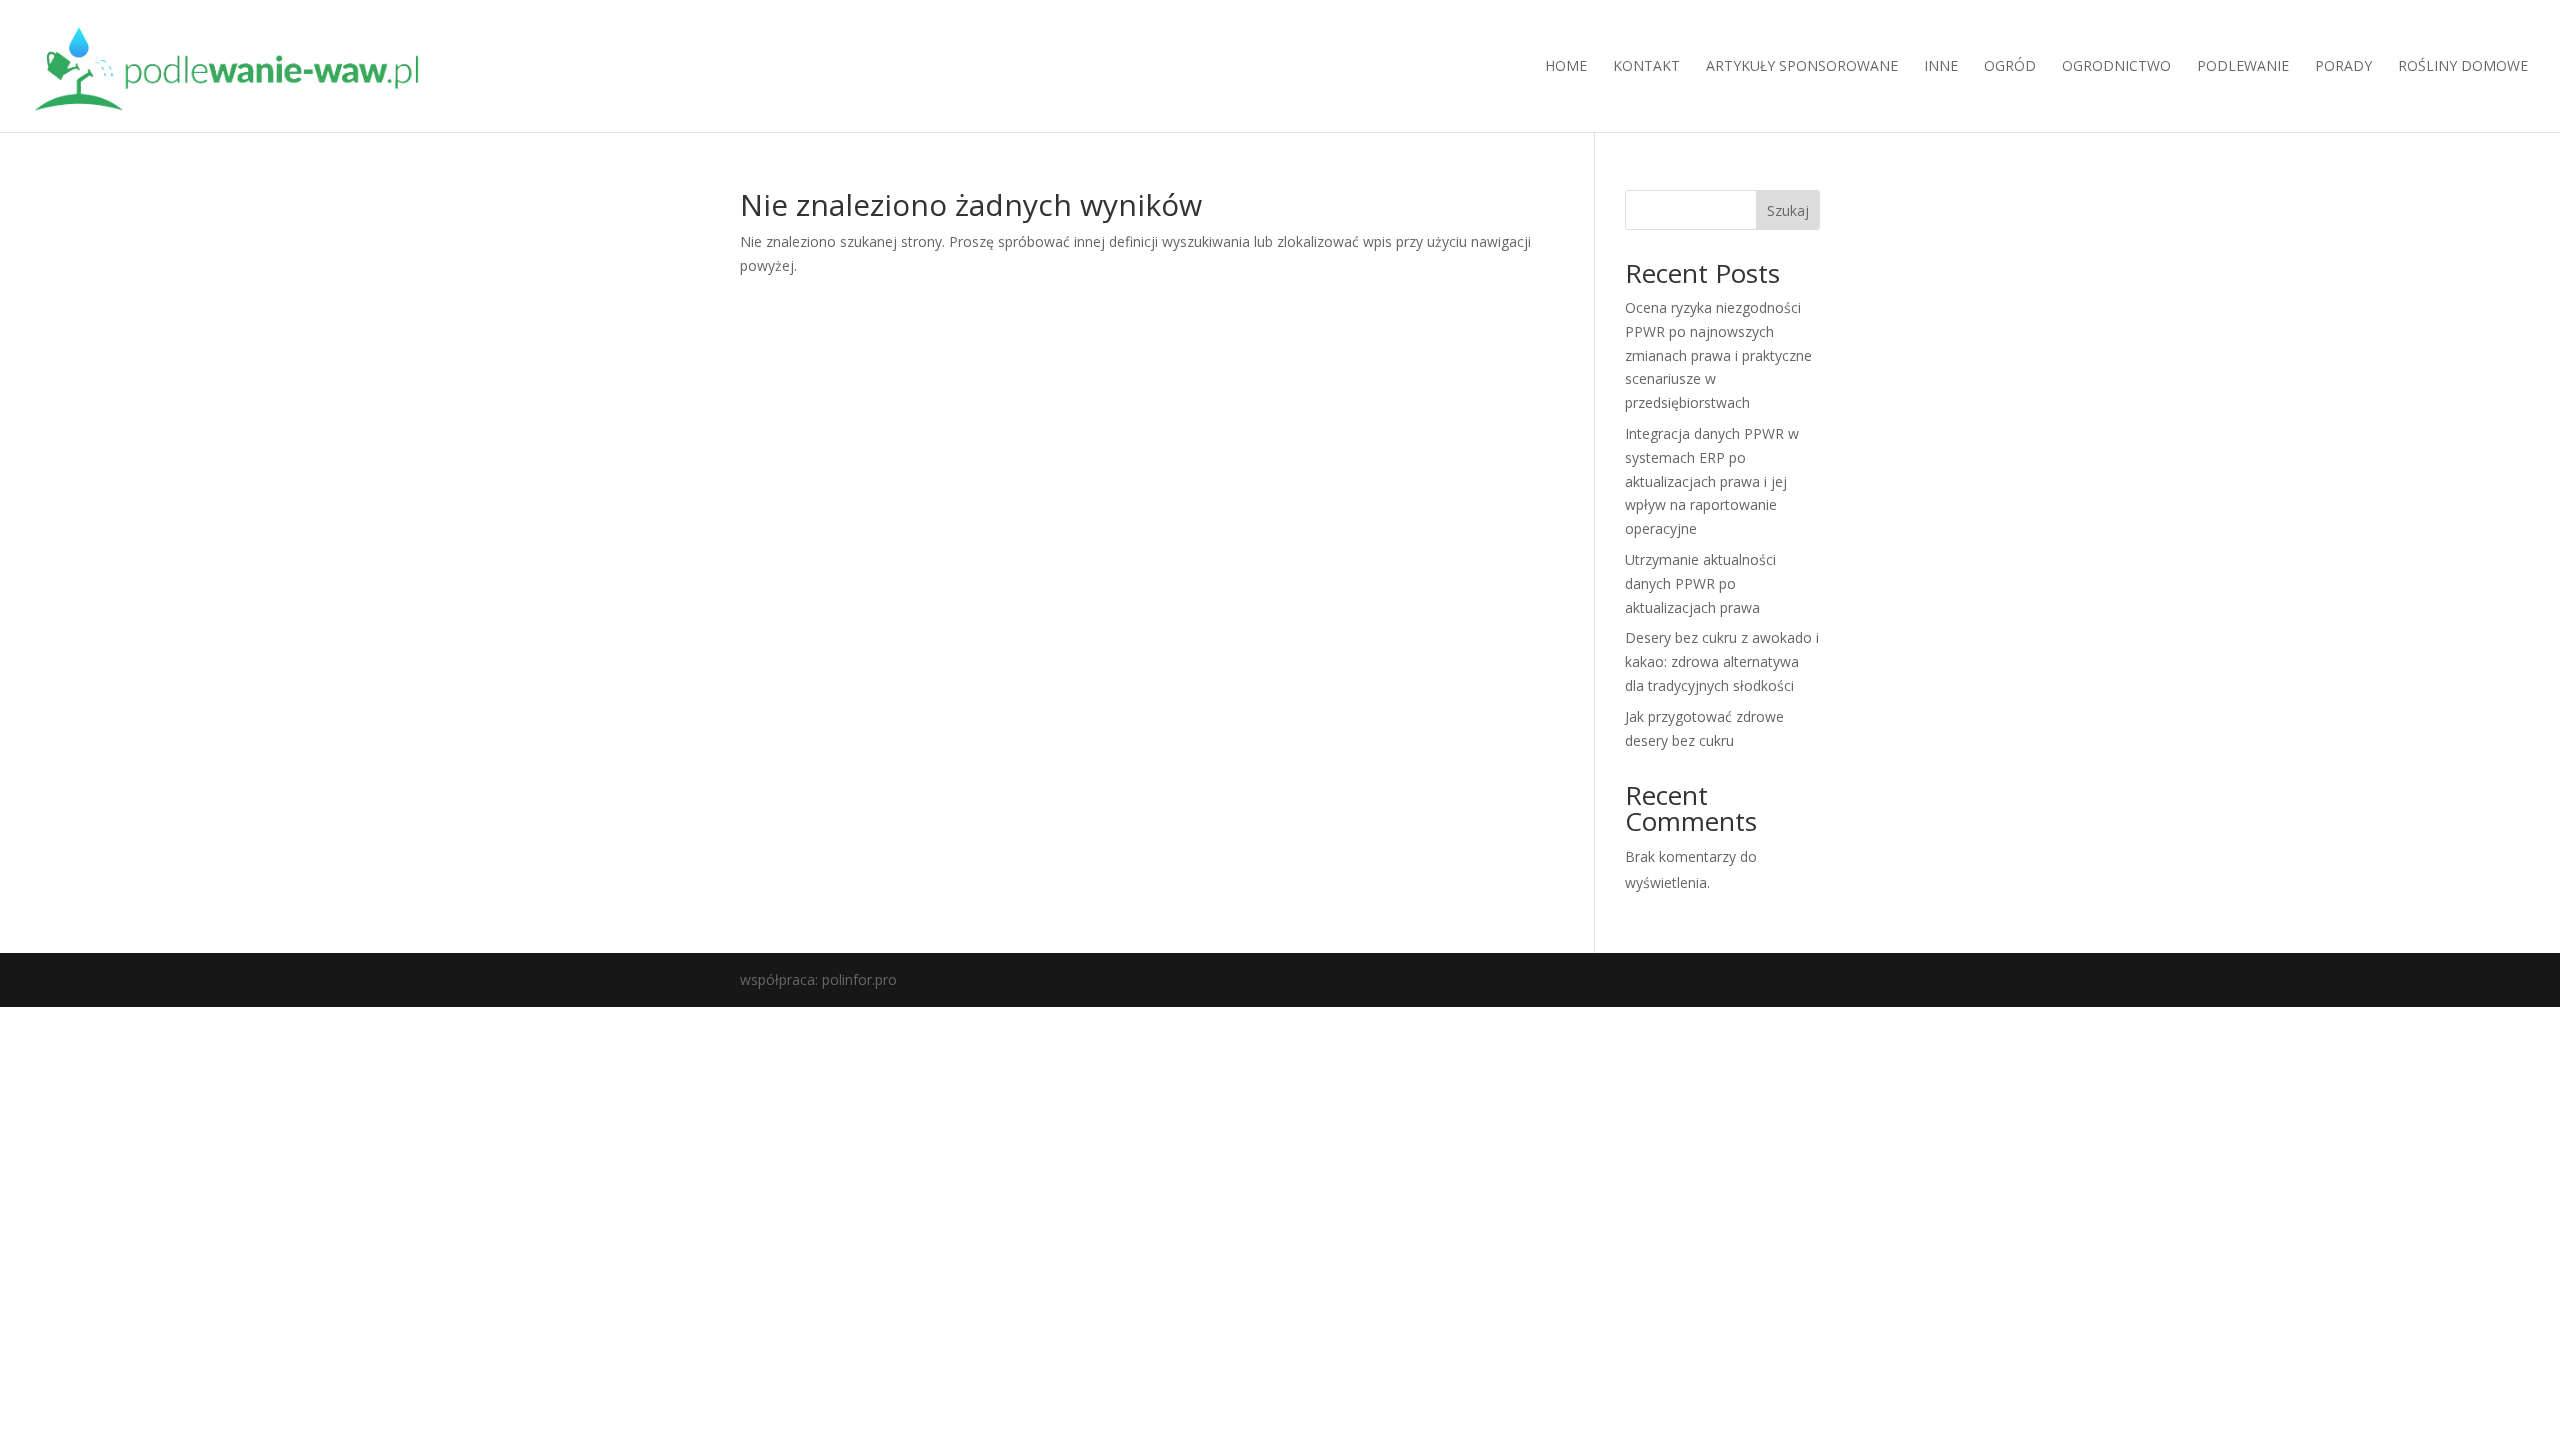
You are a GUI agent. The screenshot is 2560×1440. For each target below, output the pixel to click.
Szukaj (1788, 210)
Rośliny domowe (2463, 67)
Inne (1941, 67)
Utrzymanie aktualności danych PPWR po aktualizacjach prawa (1700, 583)
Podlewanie (2243, 67)
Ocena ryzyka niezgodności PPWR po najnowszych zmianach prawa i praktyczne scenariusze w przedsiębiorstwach (1718, 355)
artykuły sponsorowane (1802, 67)
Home (1566, 67)
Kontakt (1646, 67)
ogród (2010, 67)
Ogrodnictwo (2116, 67)
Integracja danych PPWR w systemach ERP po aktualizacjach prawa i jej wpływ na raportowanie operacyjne (1712, 481)
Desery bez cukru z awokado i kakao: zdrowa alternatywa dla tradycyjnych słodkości (1722, 661)
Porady (2343, 67)
